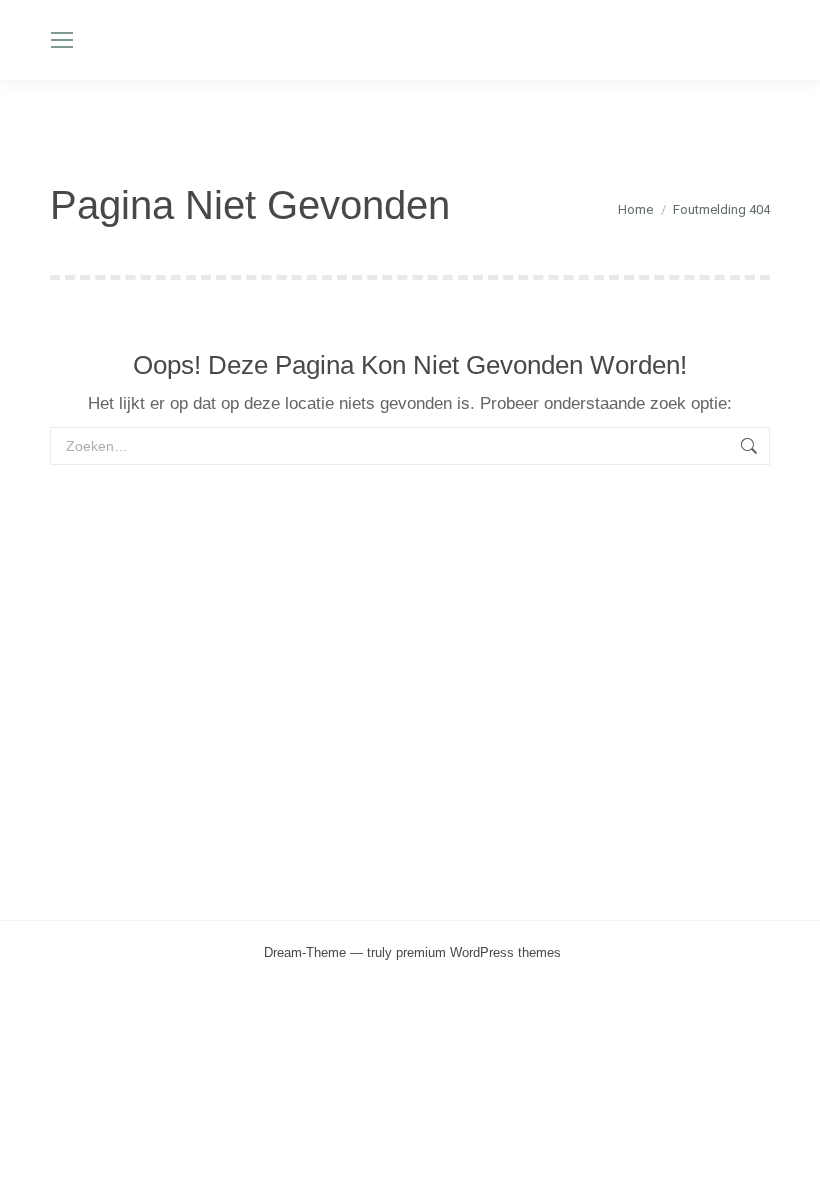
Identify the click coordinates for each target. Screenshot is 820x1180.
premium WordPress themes (478, 952)
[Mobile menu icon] (62, 40)
